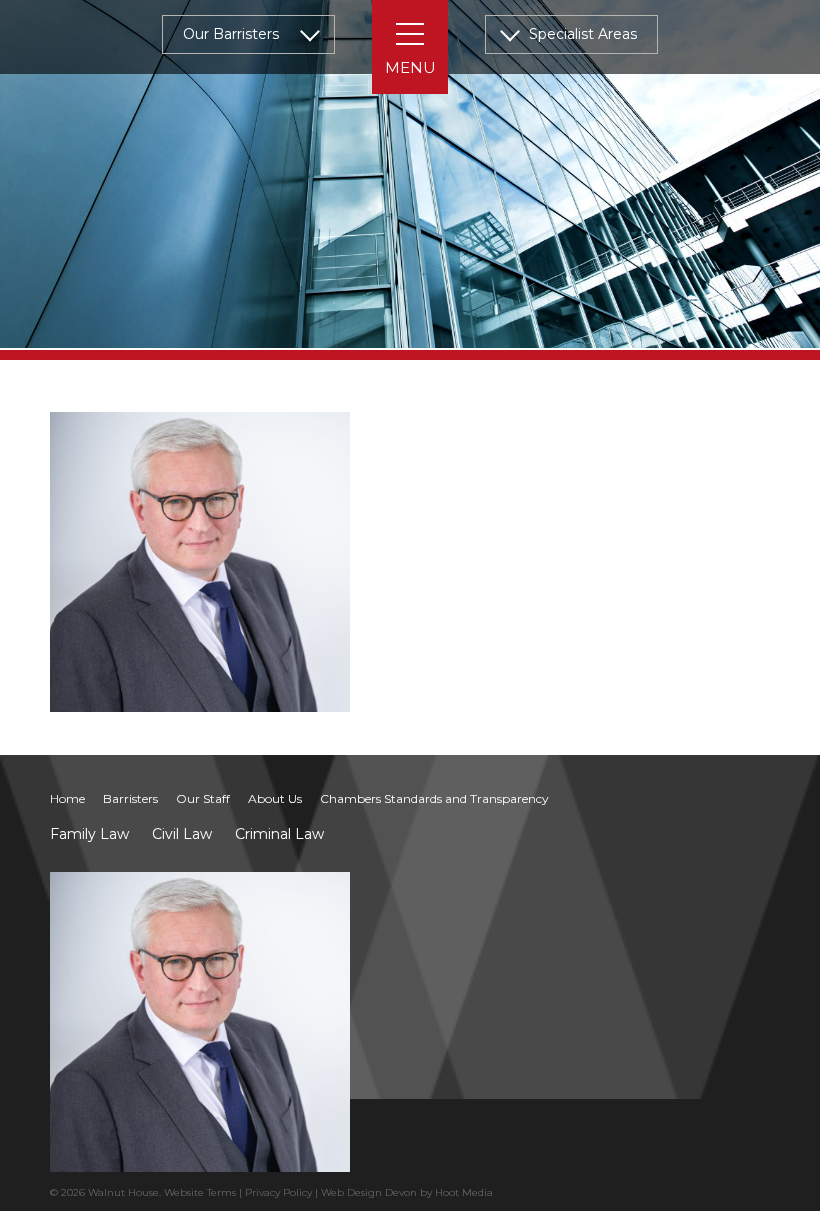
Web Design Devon (369, 1192)
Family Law (89, 834)
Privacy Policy (278, 1192)
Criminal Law (279, 834)
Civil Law (182, 834)
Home (67, 798)
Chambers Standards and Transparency (434, 798)
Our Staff (203, 798)
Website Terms (200, 1192)
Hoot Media (464, 1192)
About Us (275, 798)
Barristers (130, 798)
